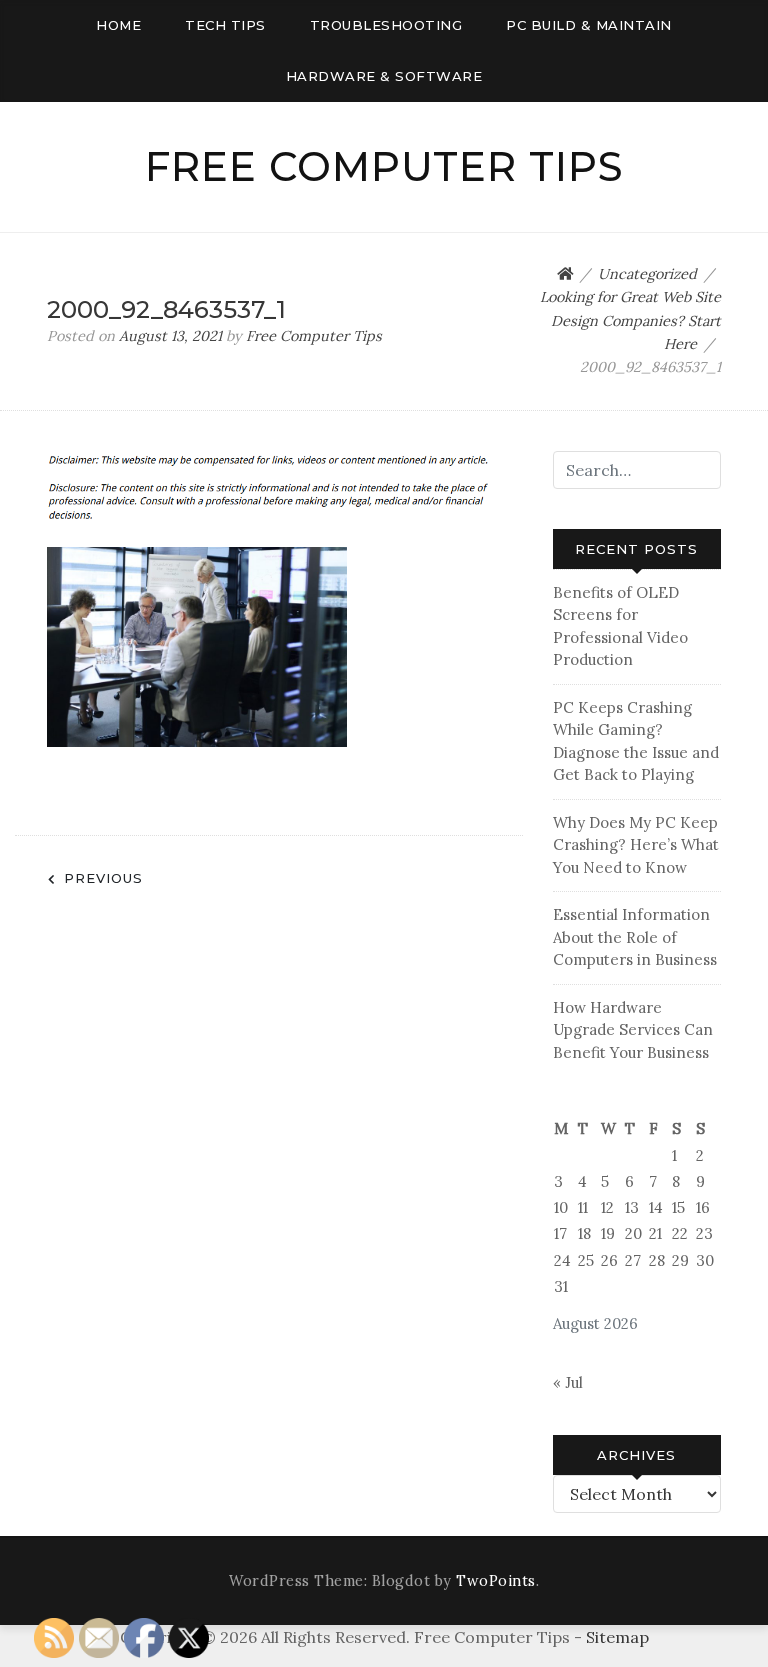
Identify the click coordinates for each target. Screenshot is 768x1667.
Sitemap (617, 1637)
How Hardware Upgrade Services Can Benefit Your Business (633, 1030)
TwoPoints (496, 1581)
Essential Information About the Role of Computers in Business (635, 937)
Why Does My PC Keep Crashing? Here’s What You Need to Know (636, 845)
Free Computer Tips (384, 166)
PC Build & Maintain (589, 25)
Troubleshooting (386, 25)
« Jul (568, 1382)
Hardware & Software (384, 76)
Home (118, 25)
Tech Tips (225, 25)
